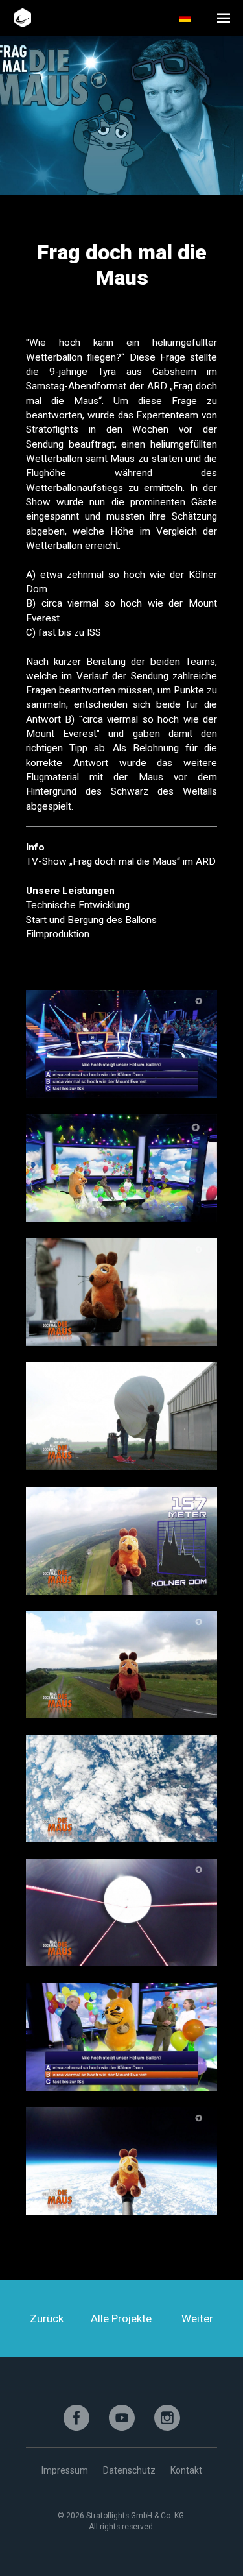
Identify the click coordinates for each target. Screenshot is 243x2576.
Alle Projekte (121, 2318)
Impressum (65, 2470)
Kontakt (186, 2470)
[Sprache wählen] (193, 18)
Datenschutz (129, 2470)
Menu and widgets (224, 18)
